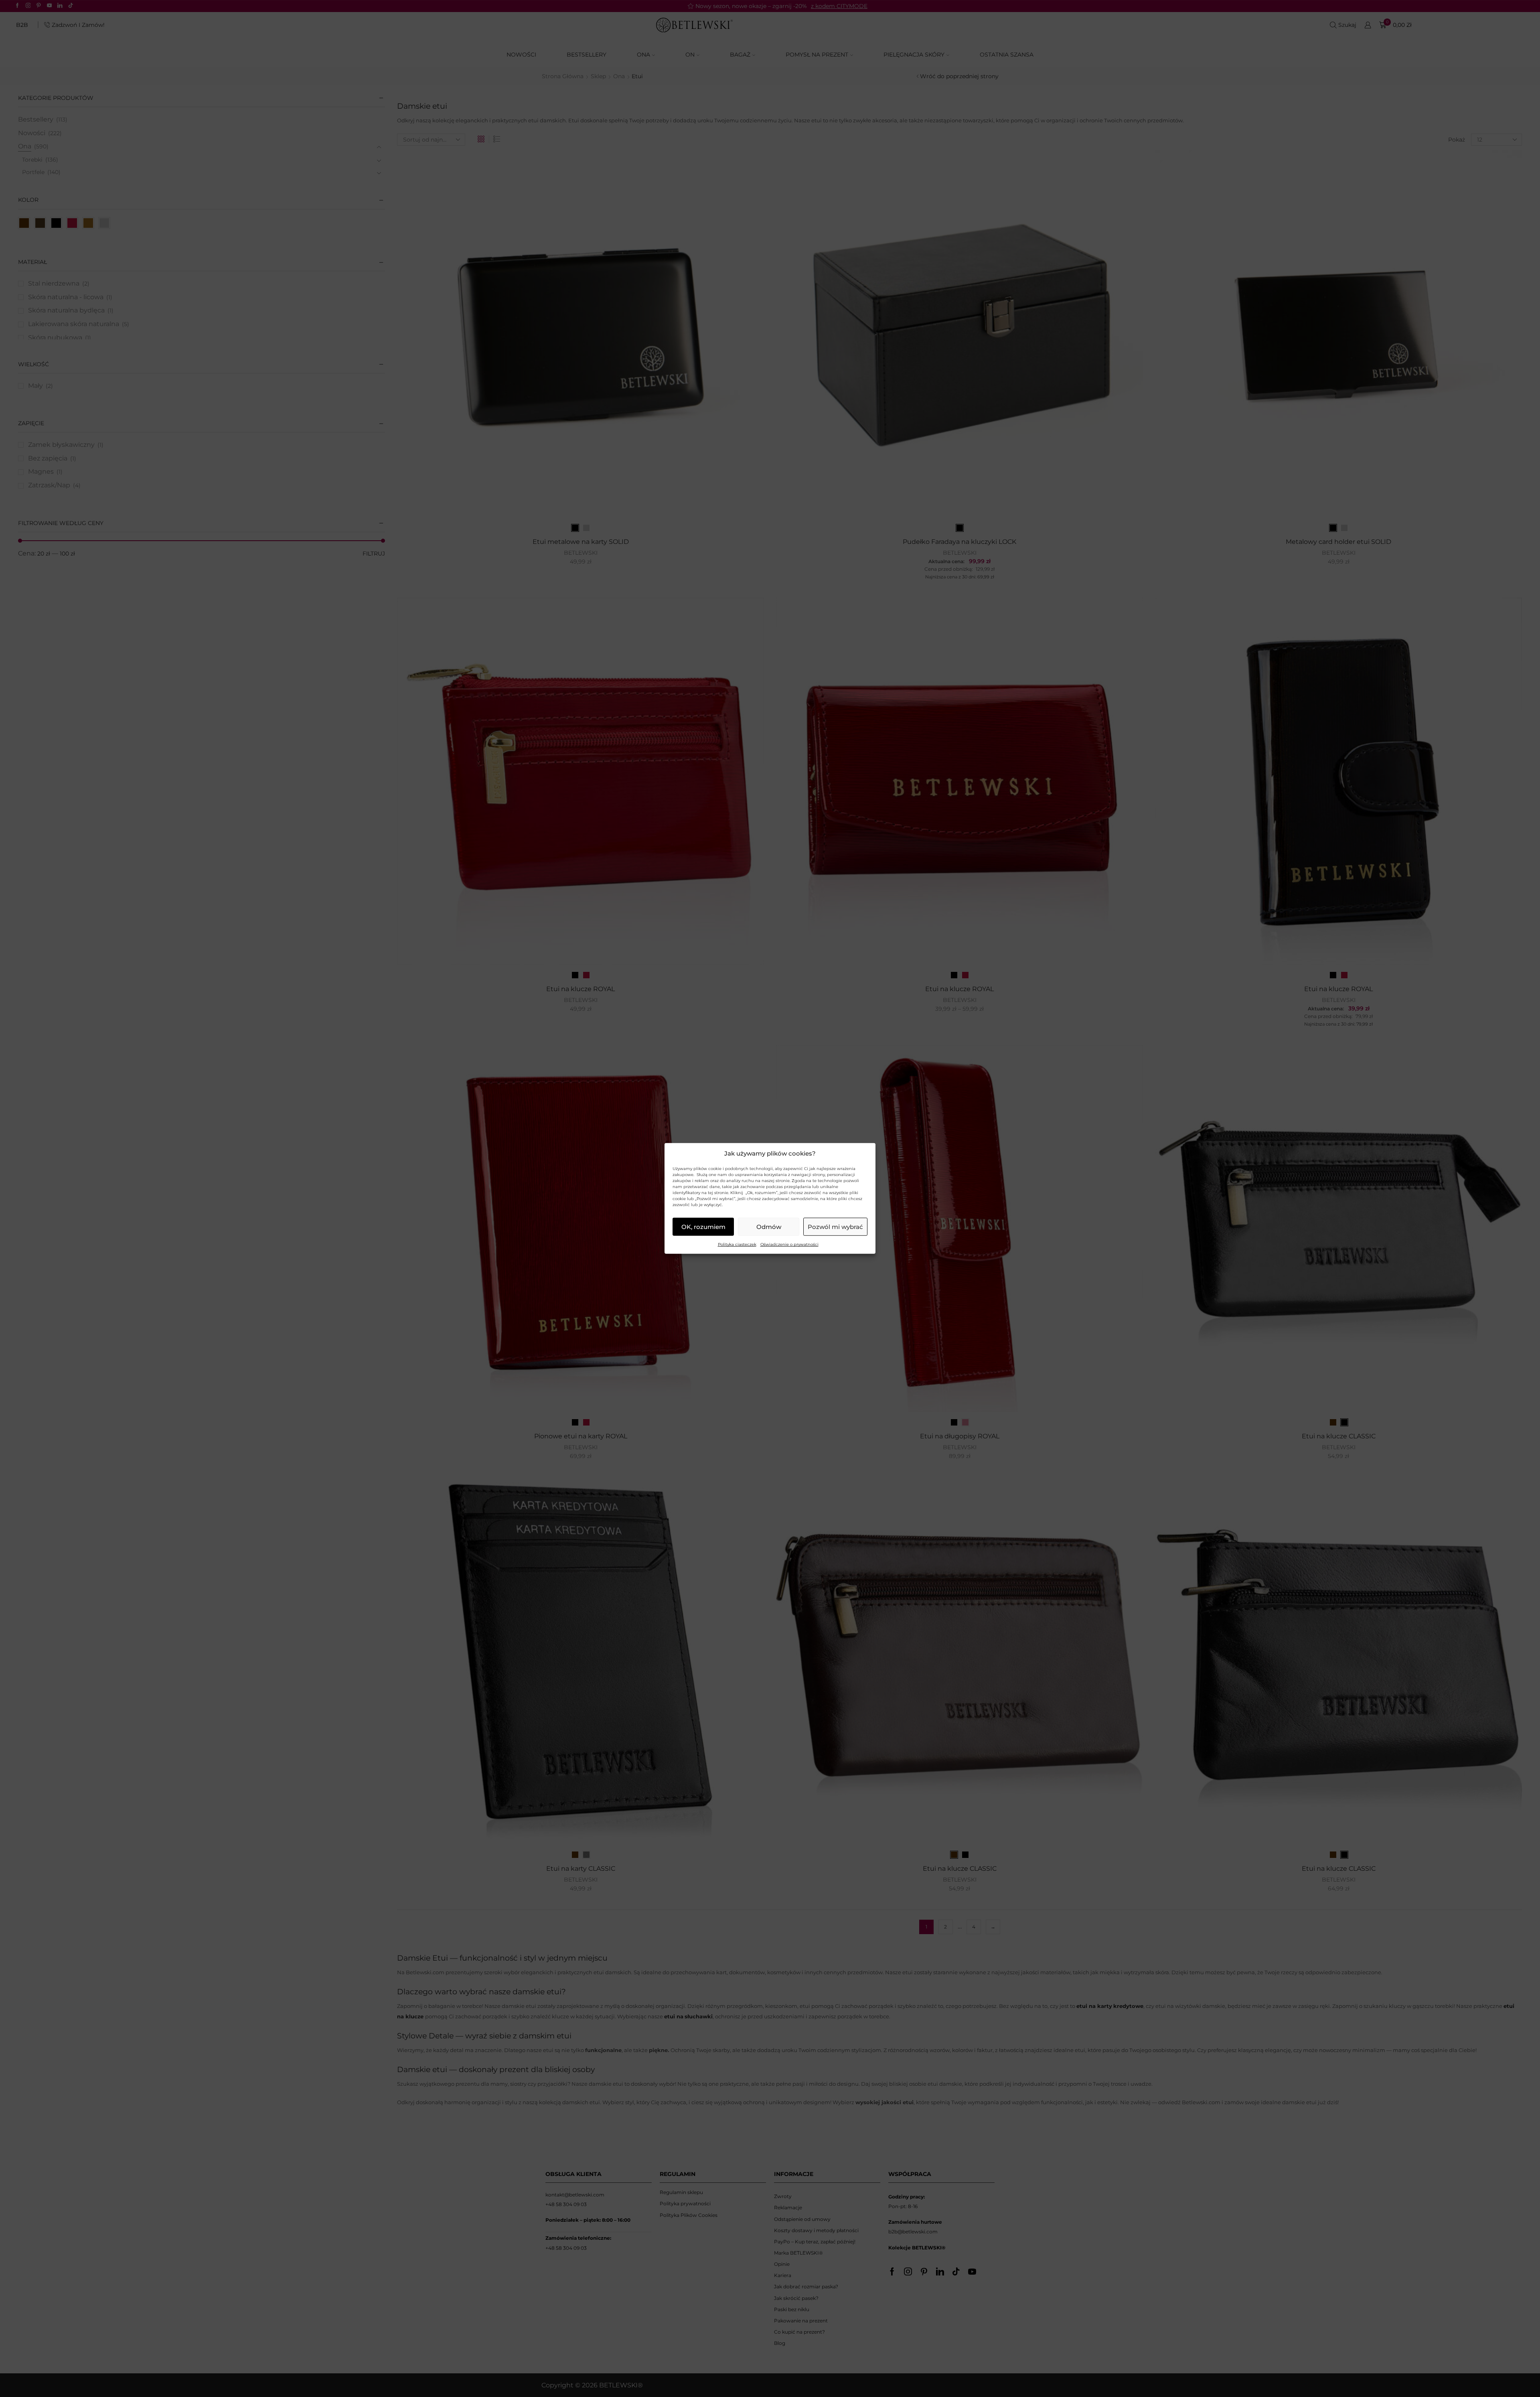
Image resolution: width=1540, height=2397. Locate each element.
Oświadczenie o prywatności (789, 1244)
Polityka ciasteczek (737, 1244)
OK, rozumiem (703, 1227)
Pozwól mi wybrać (835, 1227)
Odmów (769, 1227)
